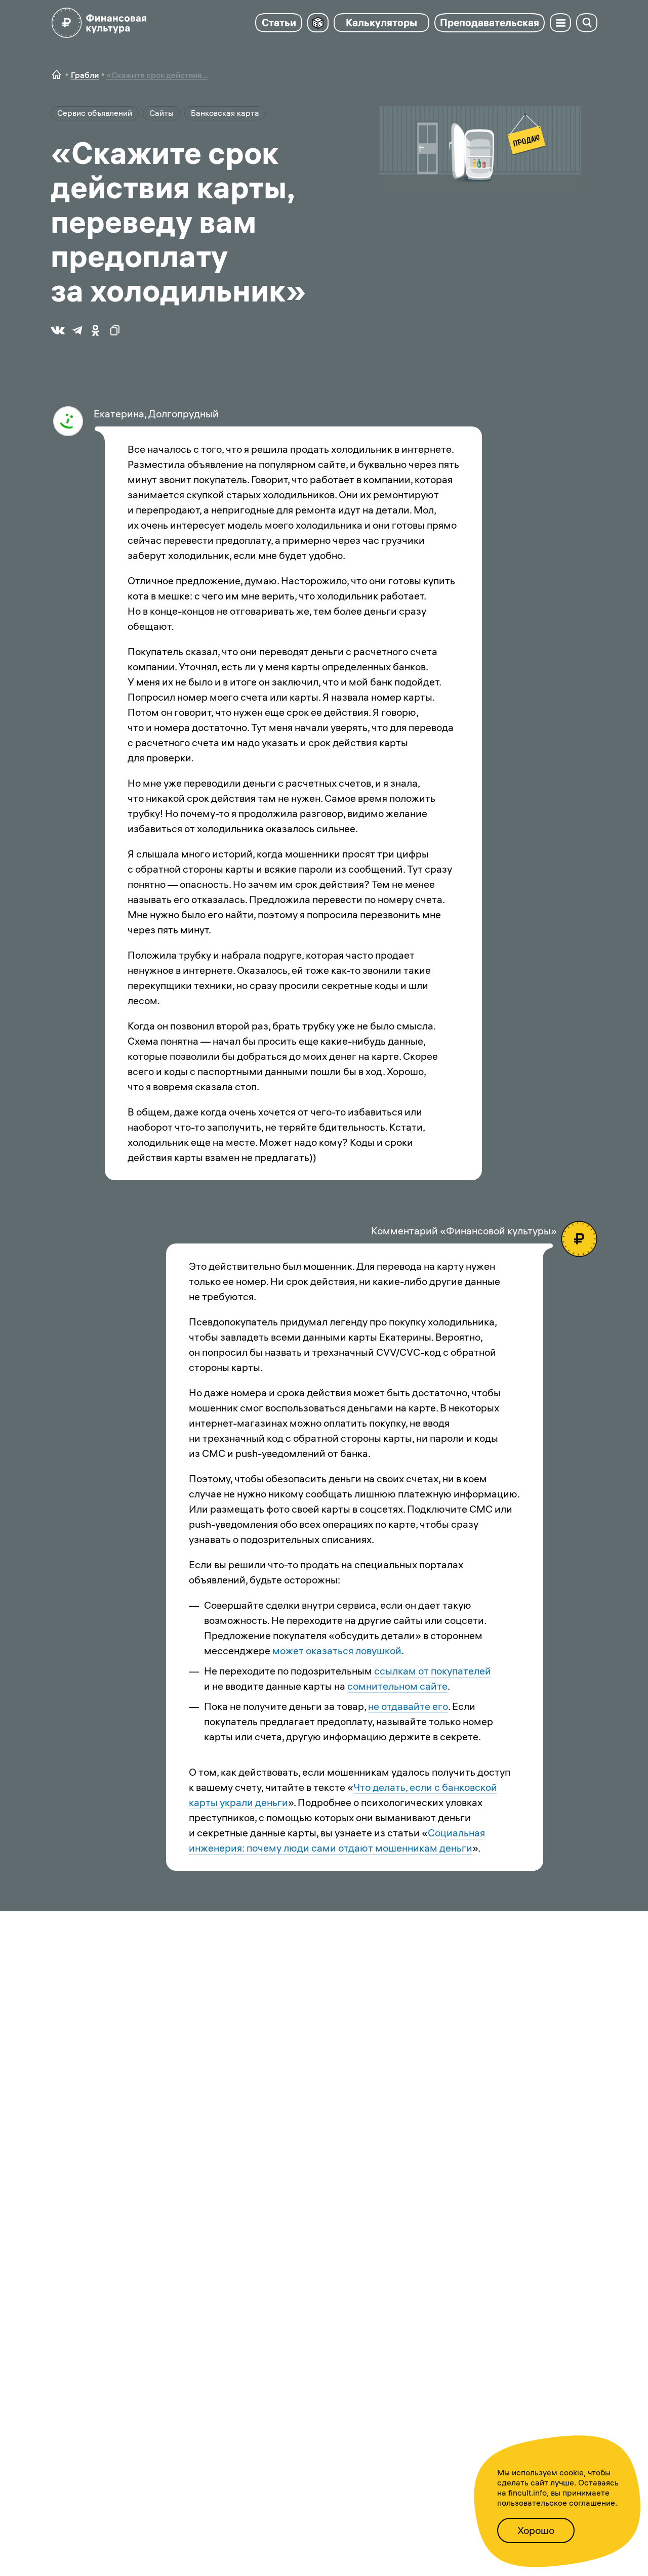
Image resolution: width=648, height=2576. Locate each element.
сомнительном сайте (397, 1686)
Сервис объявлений (95, 113)
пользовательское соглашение (556, 2503)
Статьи (279, 23)
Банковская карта (225, 113)
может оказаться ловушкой (337, 1650)
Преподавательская (490, 23)
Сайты (161, 113)
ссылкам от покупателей (433, 1671)
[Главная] (57, 75)
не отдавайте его (408, 1706)
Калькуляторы (381, 23)
